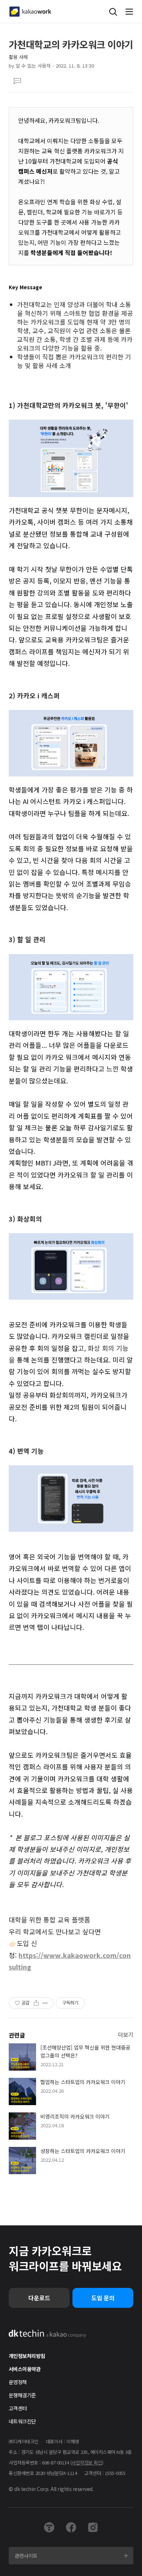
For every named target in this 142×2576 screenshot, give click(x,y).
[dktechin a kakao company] (48, 2334)
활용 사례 (18, 57)
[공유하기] (36, 2003)
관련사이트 (26, 2556)
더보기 (126, 2034)
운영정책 (18, 2382)
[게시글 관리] (45, 2003)
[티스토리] (49, 2527)
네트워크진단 (22, 2421)
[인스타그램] (93, 2527)
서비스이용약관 (25, 2369)
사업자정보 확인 (87, 2462)
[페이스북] (71, 2527)
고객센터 (18, 2408)
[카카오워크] (30, 12)
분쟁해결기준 (22, 2395)
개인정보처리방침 (27, 2356)
